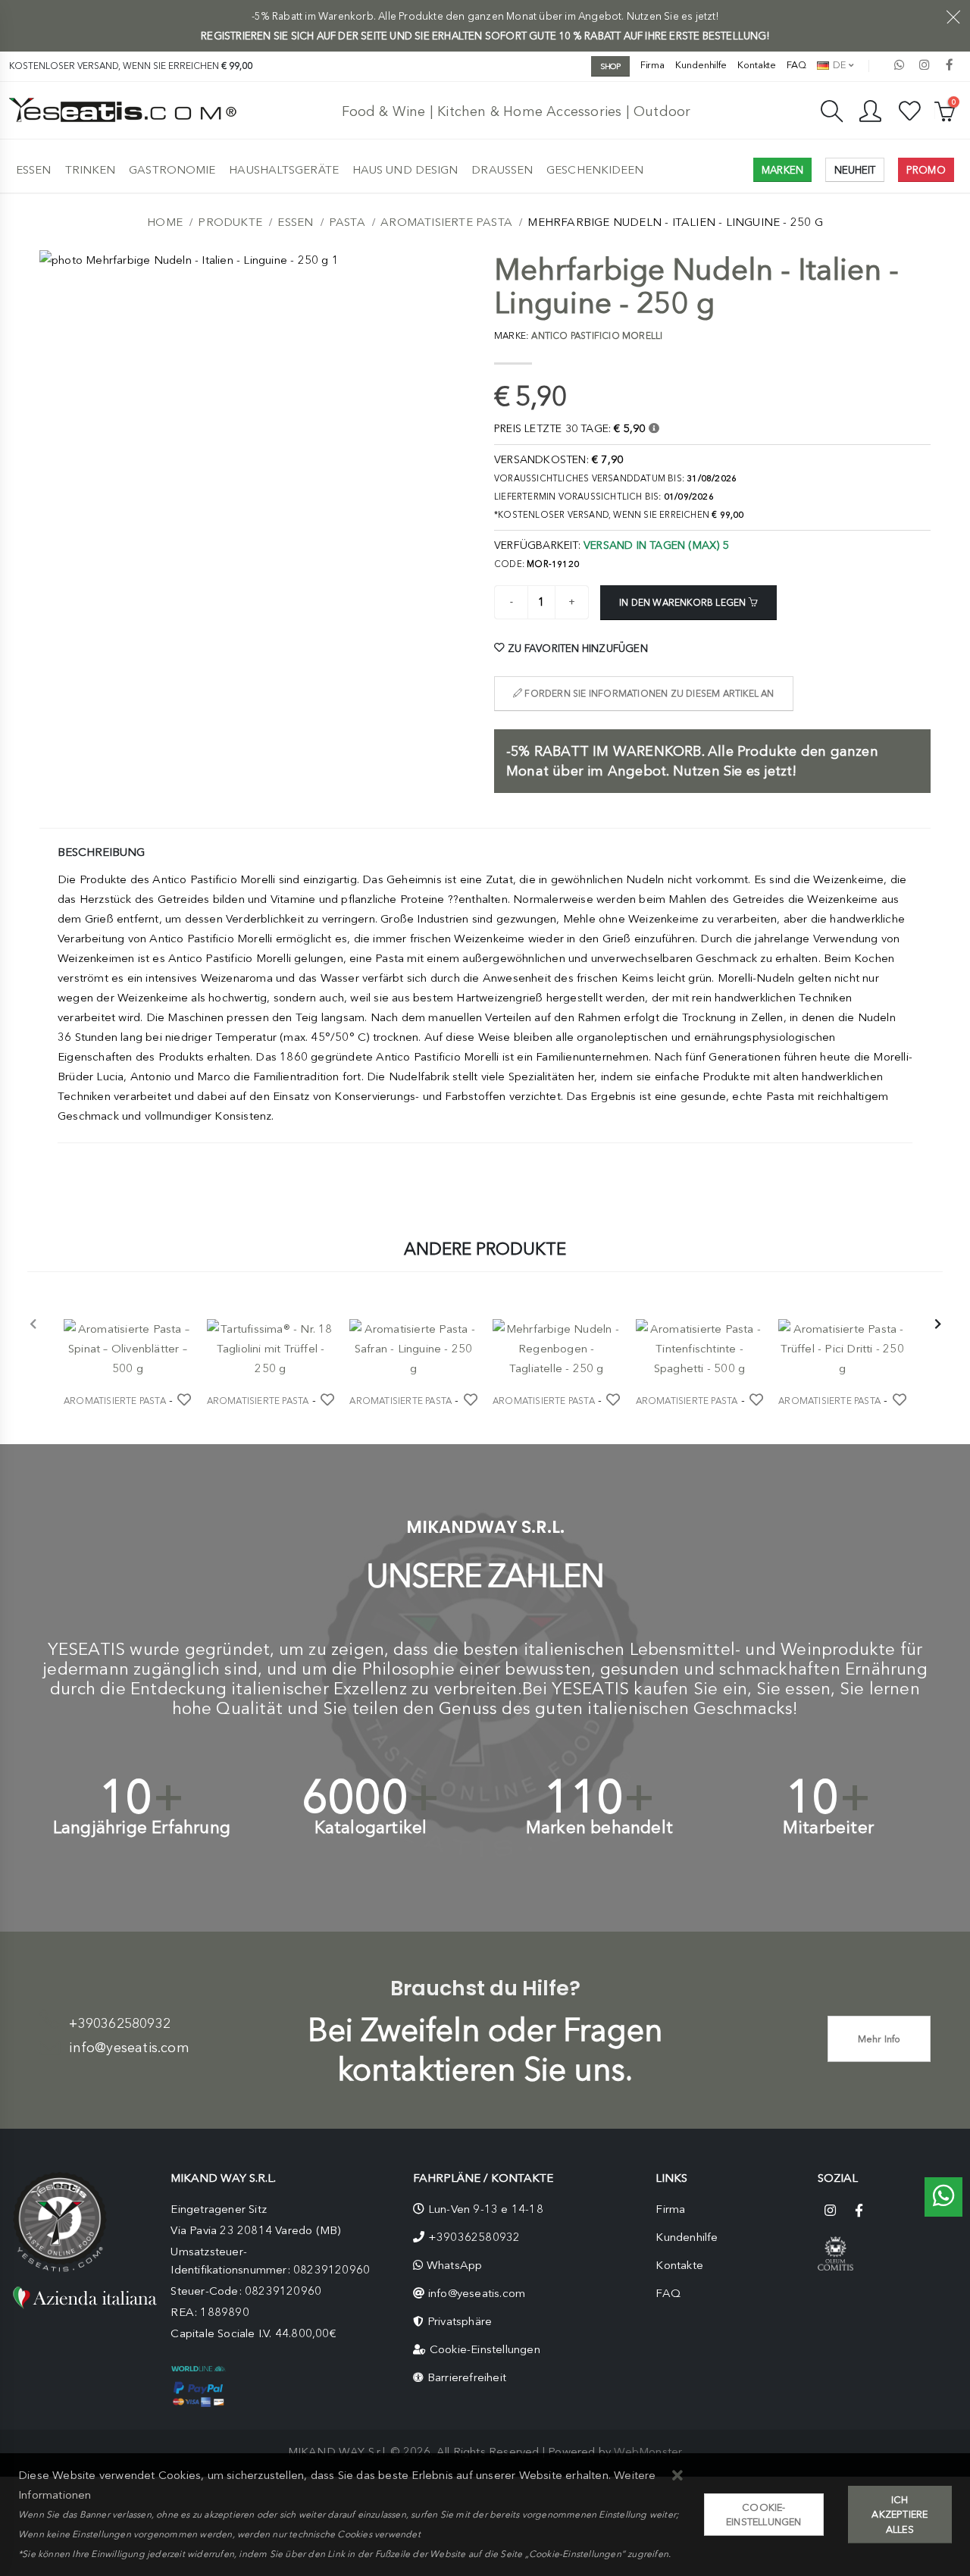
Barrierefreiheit (467, 2377)
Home (165, 222)
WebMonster (648, 2452)
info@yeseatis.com (129, 2048)
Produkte (230, 222)
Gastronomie (172, 170)
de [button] (838, 65)
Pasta (347, 222)
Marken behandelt (599, 1827)
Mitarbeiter (828, 1827)
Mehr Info (879, 2039)
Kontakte (757, 65)
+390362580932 (120, 2023)
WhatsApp (455, 2265)
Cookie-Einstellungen (485, 2349)
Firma (653, 65)
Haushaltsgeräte (284, 170)
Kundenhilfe (701, 65)
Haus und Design (405, 170)
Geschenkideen (595, 170)
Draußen (502, 170)
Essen (34, 170)
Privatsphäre (460, 2321)
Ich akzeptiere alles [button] (900, 2514)
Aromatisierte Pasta (446, 222)
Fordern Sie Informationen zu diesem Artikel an (648, 694)
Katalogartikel (371, 1827)
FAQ (796, 65)
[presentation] (33, 1325)
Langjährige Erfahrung (142, 1827)
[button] (678, 2476)
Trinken (91, 170)
